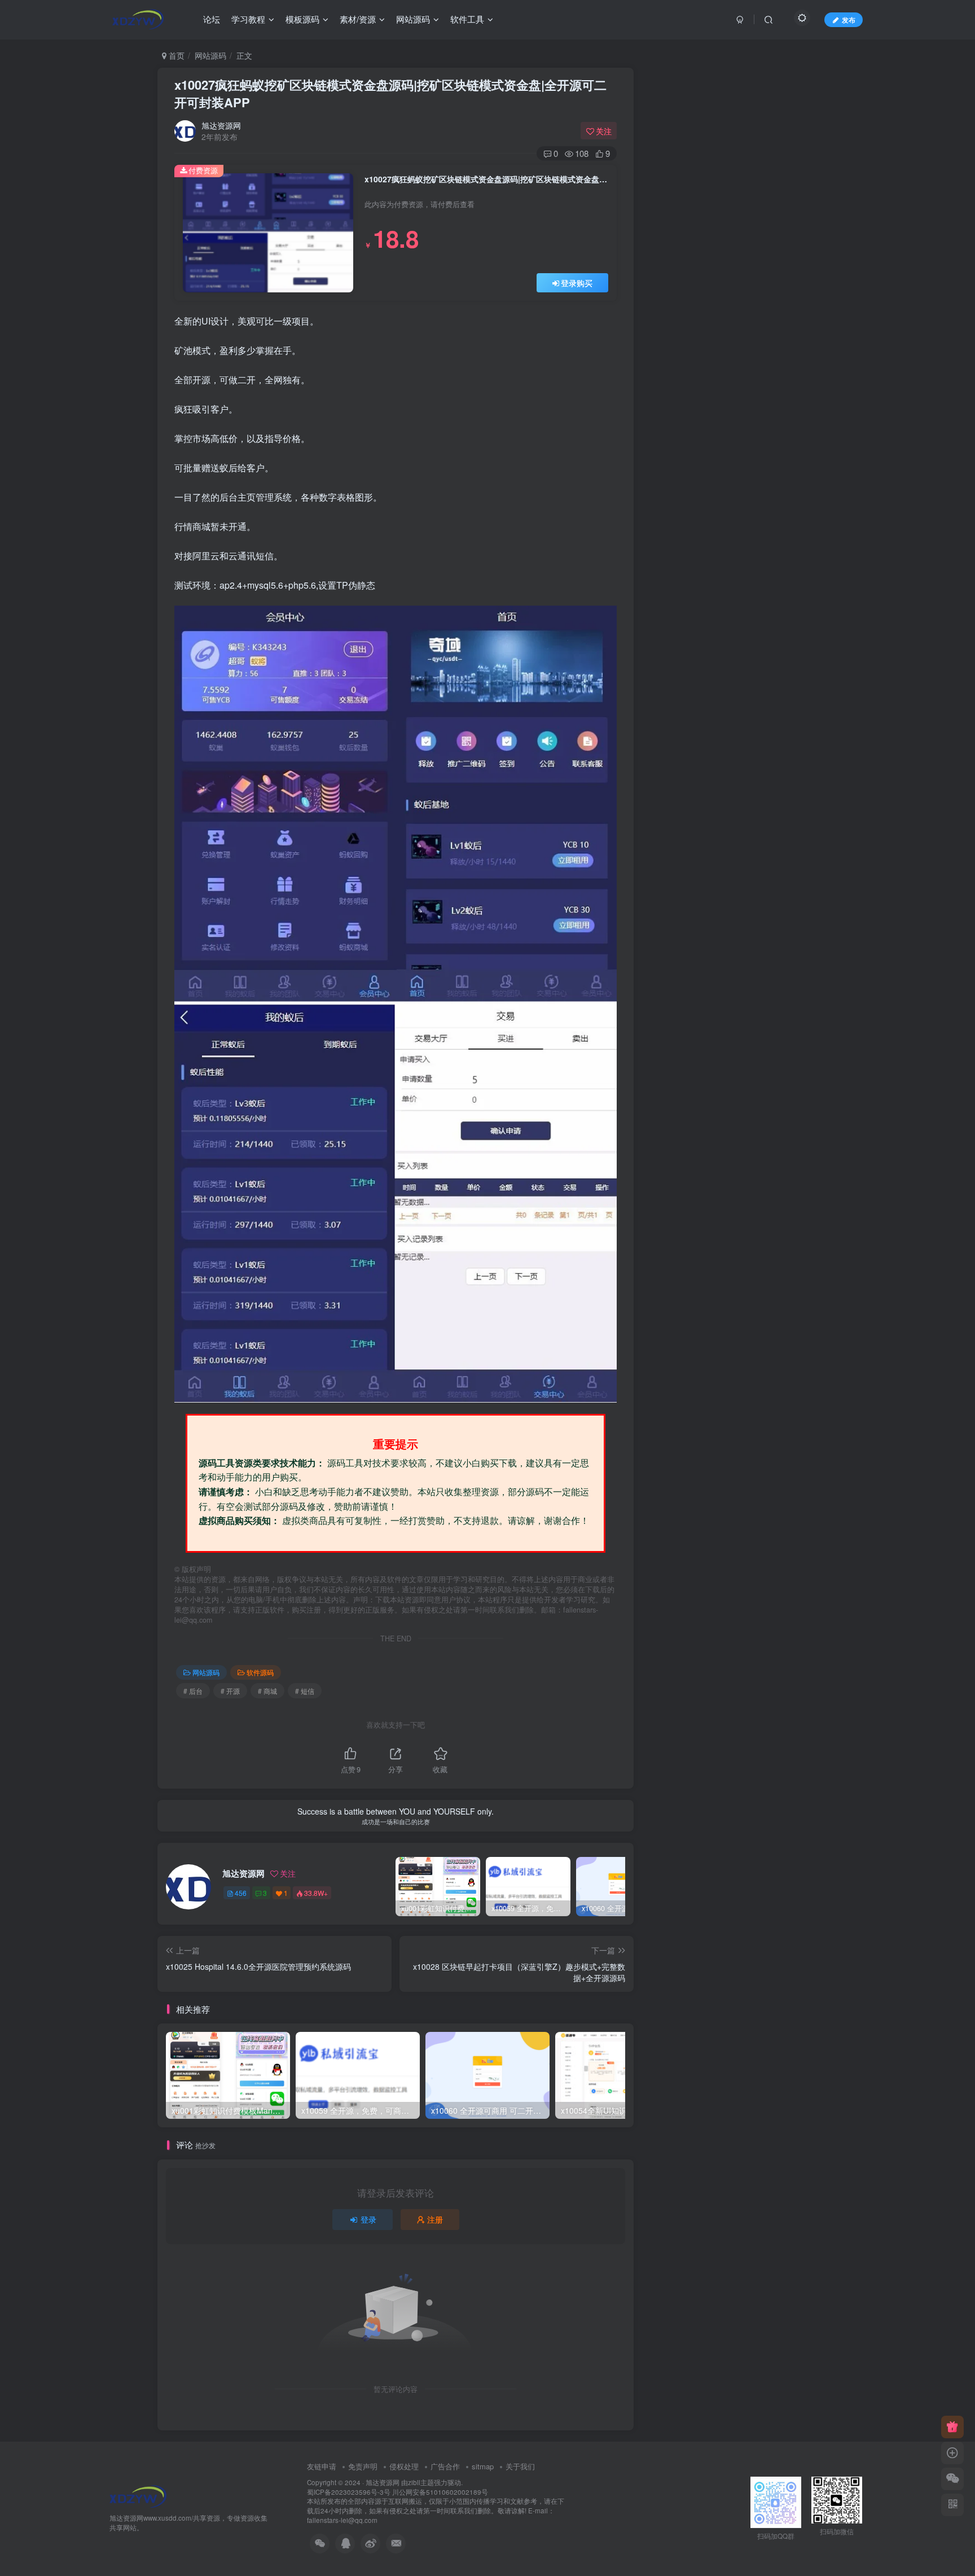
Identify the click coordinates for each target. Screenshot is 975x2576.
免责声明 (363, 2466)
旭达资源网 (221, 125)
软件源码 (260, 1672)
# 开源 (230, 1691)
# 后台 (193, 1691)
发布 (849, 19)
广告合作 (445, 2466)
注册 (435, 2219)
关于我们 (520, 2466)
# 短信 (305, 1691)
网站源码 (210, 55)
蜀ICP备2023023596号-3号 (350, 2492)
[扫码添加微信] (952, 2479)
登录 (368, 2219)
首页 (175, 55)
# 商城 (267, 1691)
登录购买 (577, 283)
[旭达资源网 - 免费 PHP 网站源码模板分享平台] (138, 2496)
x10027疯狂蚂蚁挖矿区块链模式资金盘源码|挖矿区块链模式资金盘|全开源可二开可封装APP (390, 93)
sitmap (483, 2466)
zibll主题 (421, 2482)
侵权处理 (404, 2466)
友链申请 (322, 2466)
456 (241, 1893)
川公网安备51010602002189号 (440, 2492)
